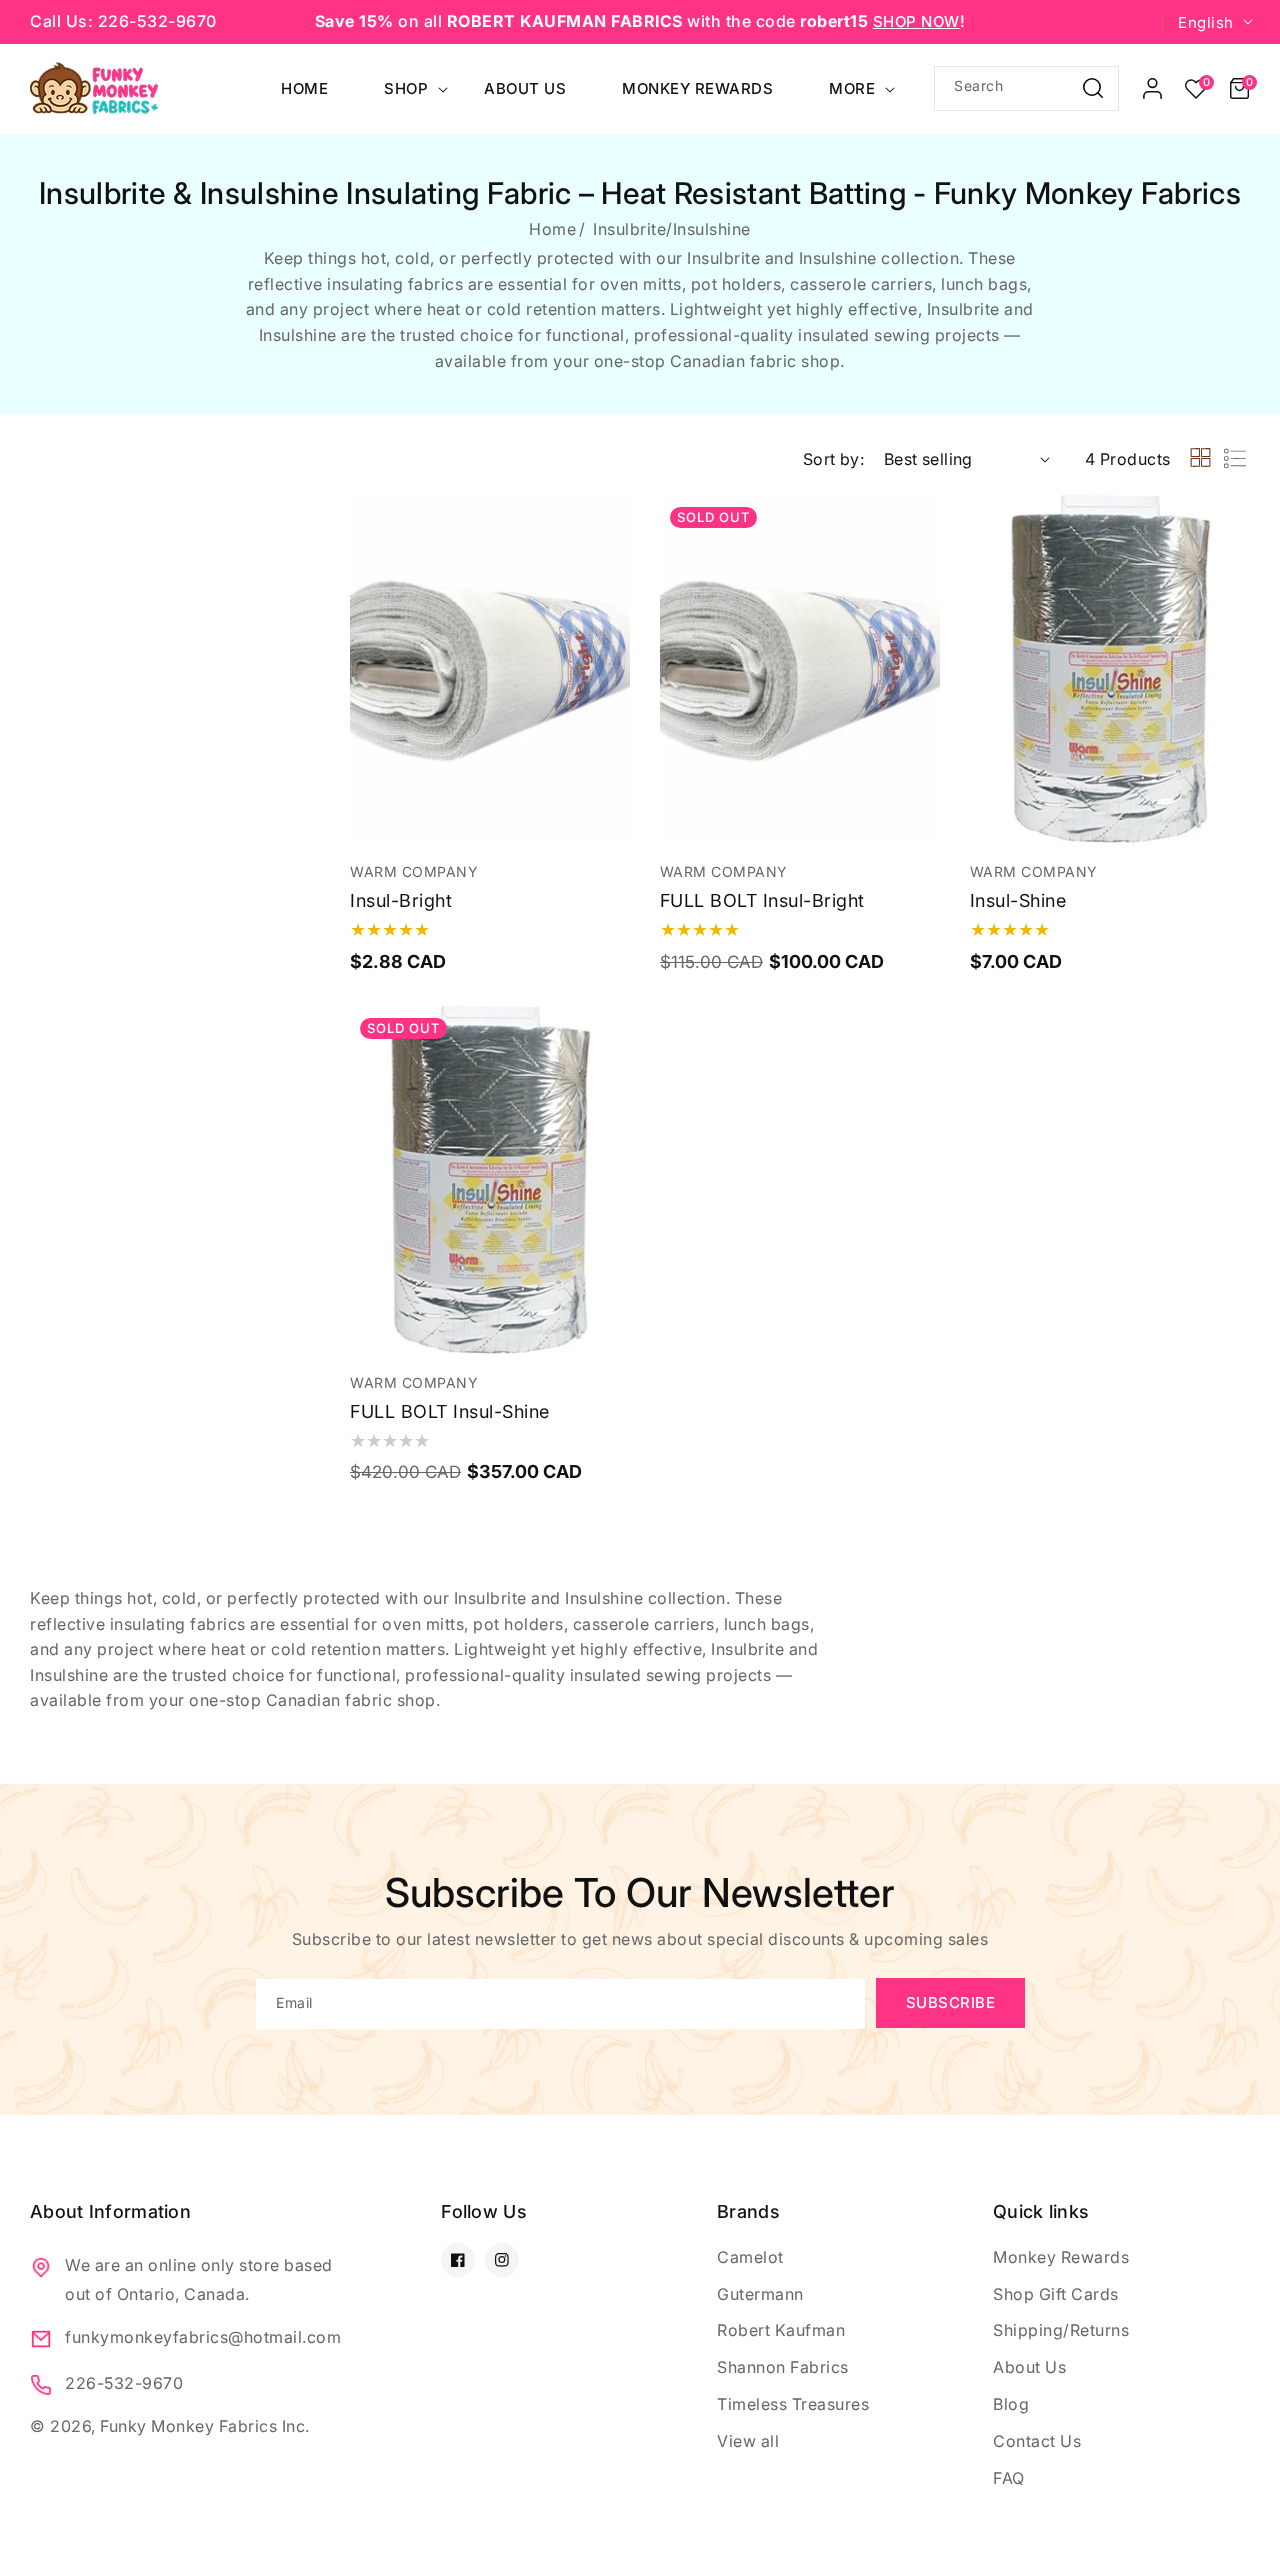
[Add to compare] (611, 568)
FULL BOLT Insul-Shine (450, 1411)
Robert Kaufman (781, 2330)
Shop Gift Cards (1056, 2294)
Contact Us (1037, 2441)
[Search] (1093, 87)
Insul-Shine (1018, 900)
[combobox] (1026, 88)
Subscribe (951, 2002)
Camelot (750, 2257)
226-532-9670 (124, 2383)
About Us (1029, 2367)
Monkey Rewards (1061, 2257)
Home (552, 229)
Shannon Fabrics (783, 2367)
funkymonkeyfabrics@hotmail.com (203, 2337)
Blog (1011, 2404)
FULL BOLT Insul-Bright (762, 900)
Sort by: (833, 459)
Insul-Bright (401, 900)
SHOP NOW (916, 21)
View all (748, 2441)
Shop (406, 88)
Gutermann (760, 2294)
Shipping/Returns (1061, 2330)
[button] (1239, 89)
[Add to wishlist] (611, 523)
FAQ (1009, 2478)
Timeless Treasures (793, 2404)
